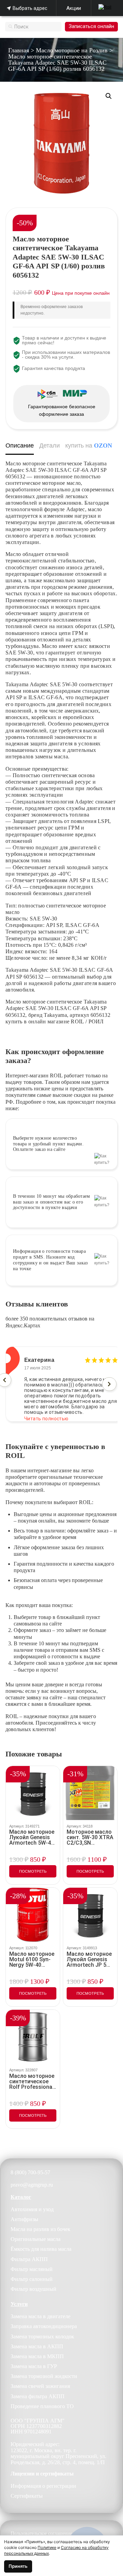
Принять (18, 2566)
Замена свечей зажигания (40, 2386)
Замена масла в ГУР (34, 2366)
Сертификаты (27, 2496)
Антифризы (24, 2219)
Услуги (19, 2304)
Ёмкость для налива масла (41, 2249)
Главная (19, 50)
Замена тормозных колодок (42, 2336)
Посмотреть (33, 1871)
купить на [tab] (89, 446)
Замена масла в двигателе (40, 2316)
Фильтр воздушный (33, 2289)
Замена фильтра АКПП (38, 2396)
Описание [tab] (20, 446)
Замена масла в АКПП (37, 2346)
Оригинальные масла (36, 2239)
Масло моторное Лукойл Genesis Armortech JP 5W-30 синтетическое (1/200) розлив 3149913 (90, 1960)
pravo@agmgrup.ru (32, 2185)
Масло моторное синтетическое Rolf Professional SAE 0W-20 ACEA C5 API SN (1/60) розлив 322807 (32, 2082)
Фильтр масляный (32, 2269)
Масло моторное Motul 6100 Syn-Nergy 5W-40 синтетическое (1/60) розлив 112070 (32, 1960)
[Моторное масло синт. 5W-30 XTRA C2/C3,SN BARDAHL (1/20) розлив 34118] (90, 1793)
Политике (47, 2547)
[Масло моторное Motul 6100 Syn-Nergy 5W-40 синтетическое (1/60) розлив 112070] (33, 1915)
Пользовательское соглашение (41, 2533)
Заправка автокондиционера (44, 2326)
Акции (74, 8)
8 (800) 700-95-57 (30, 2172)
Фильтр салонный (32, 2279)
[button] (109, 96)
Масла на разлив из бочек (40, 2229)
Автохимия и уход (32, 2209)
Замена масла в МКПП (37, 2356)
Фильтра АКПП (29, 2259)
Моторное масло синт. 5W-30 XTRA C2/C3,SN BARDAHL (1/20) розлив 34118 (90, 1837)
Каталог (21, 2197)
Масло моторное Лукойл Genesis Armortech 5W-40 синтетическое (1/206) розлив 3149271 (32, 1837)
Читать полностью (46, 1413)
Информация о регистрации (43, 2486)
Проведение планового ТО (42, 2406)
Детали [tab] (50, 446)
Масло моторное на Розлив (72, 50)
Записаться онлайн (91, 26)
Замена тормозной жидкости (44, 2376)
